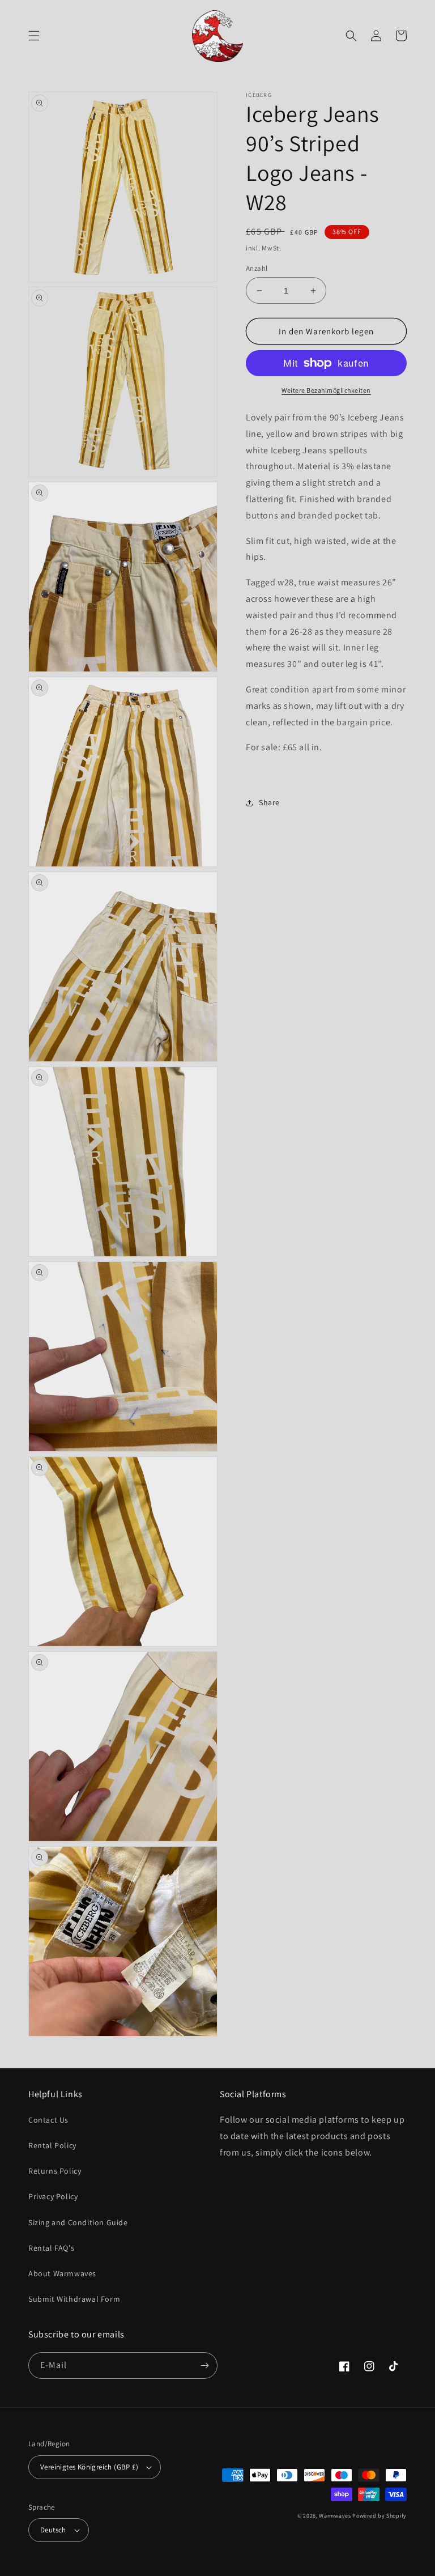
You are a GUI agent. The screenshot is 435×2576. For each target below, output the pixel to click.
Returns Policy (55, 2171)
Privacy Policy (53, 2196)
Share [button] (269, 802)
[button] (34, 36)
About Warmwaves (62, 2273)
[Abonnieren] (204, 2365)
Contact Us (48, 2120)
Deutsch (53, 2530)
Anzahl (257, 268)
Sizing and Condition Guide (78, 2222)
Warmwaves (335, 2516)
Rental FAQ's (51, 2248)
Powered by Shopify (379, 2516)
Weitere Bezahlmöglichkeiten (326, 390)
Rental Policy (52, 2145)
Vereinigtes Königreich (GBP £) (89, 2467)
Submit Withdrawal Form (74, 2299)
